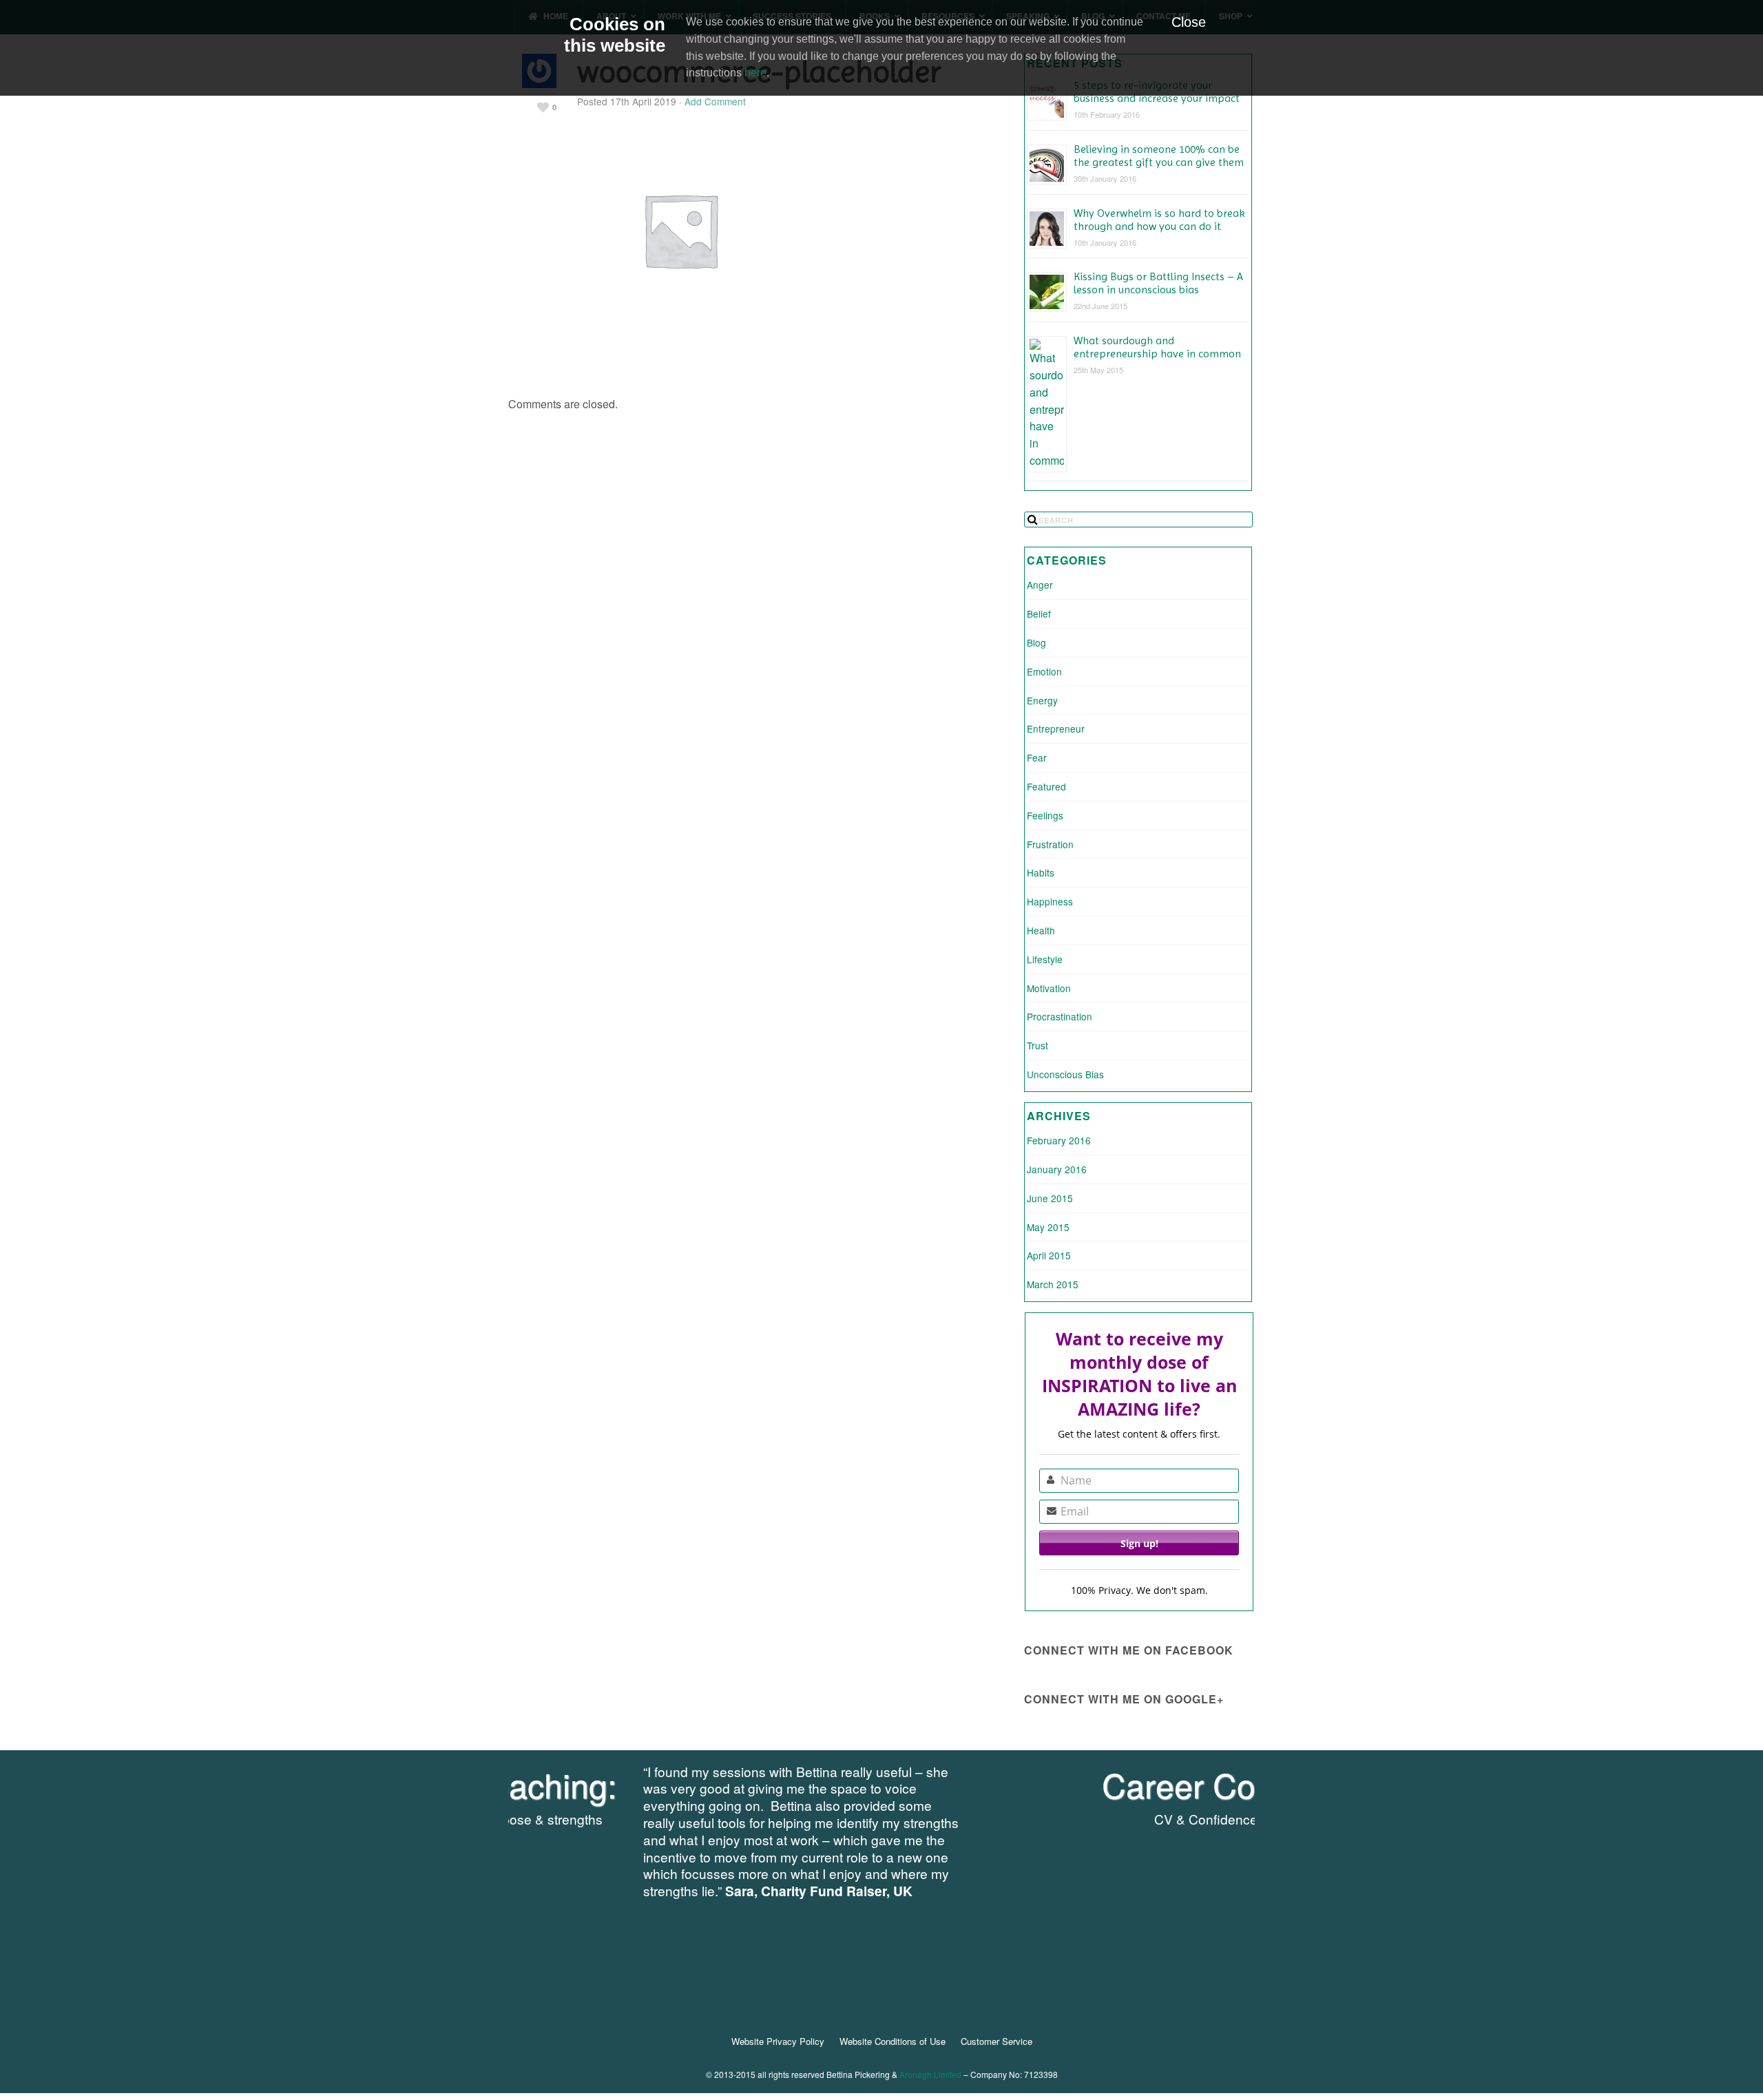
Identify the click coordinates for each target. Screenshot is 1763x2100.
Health (1041, 930)
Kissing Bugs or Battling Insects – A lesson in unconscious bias (1158, 283)
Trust (1037, 1045)
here (755, 73)
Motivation (1049, 988)
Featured (1046, 786)
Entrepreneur (1056, 728)
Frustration (1050, 844)
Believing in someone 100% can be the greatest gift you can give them (1159, 156)
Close (1189, 22)
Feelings (1045, 815)
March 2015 (1053, 1284)
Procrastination (1060, 1016)
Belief (1039, 613)
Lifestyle (1045, 959)
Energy (1042, 700)
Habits (1041, 872)
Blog (1036, 642)
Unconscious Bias (1065, 1074)
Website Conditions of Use (893, 2041)
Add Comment (715, 101)
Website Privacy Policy (778, 2041)
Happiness (1050, 901)
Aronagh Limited (930, 2074)
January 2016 (1057, 1169)
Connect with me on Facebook (1129, 1650)
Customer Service (997, 2041)
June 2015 (1050, 1198)
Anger (1040, 585)
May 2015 (1048, 1227)
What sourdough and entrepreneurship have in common (1157, 347)
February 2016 (1059, 1140)
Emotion (1044, 671)
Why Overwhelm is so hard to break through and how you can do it (1159, 220)
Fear (1037, 757)
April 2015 (1049, 1255)
